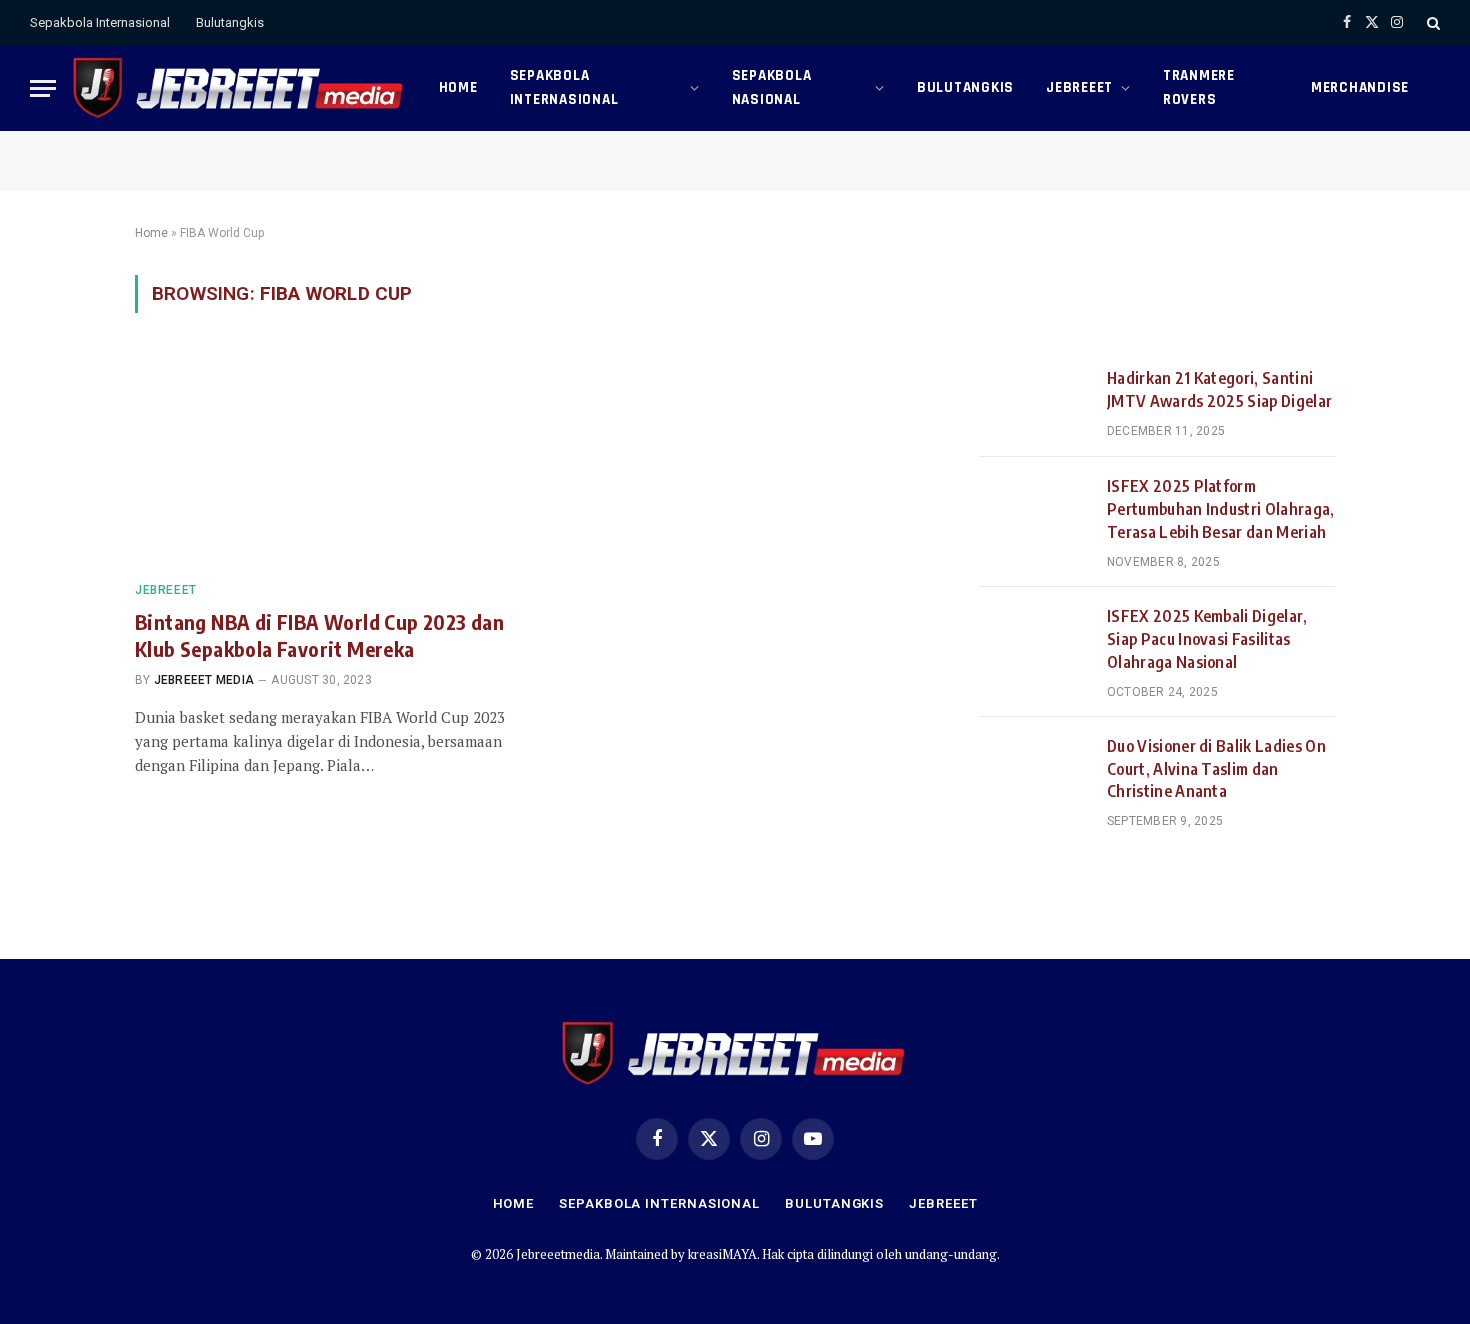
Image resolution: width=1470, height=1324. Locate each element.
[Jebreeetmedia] (239, 88)
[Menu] (43, 88)
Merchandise (1360, 87)
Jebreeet (1079, 87)
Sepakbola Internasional (100, 22)
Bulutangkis (230, 22)
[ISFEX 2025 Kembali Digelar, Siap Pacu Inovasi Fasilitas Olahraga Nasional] (1034, 641)
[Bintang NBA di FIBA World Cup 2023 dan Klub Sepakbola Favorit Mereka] (323, 459)
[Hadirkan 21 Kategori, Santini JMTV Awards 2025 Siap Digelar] (1034, 403)
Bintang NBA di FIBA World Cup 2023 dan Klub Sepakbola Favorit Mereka (319, 635)
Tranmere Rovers (1199, 87)
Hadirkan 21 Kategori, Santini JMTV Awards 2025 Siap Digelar (1219, 389)
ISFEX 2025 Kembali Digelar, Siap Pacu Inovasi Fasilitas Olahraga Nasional (1207, 639)
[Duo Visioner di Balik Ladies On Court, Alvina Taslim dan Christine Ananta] (1034, 771)
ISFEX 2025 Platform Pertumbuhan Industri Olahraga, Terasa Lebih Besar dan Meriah (1221, 509)
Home (458, 87)
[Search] (1431, 22)
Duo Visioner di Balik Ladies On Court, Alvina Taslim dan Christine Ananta (1216, 769)
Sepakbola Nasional (772, 87)
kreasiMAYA (722, 1254)
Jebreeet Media (204, 680)
